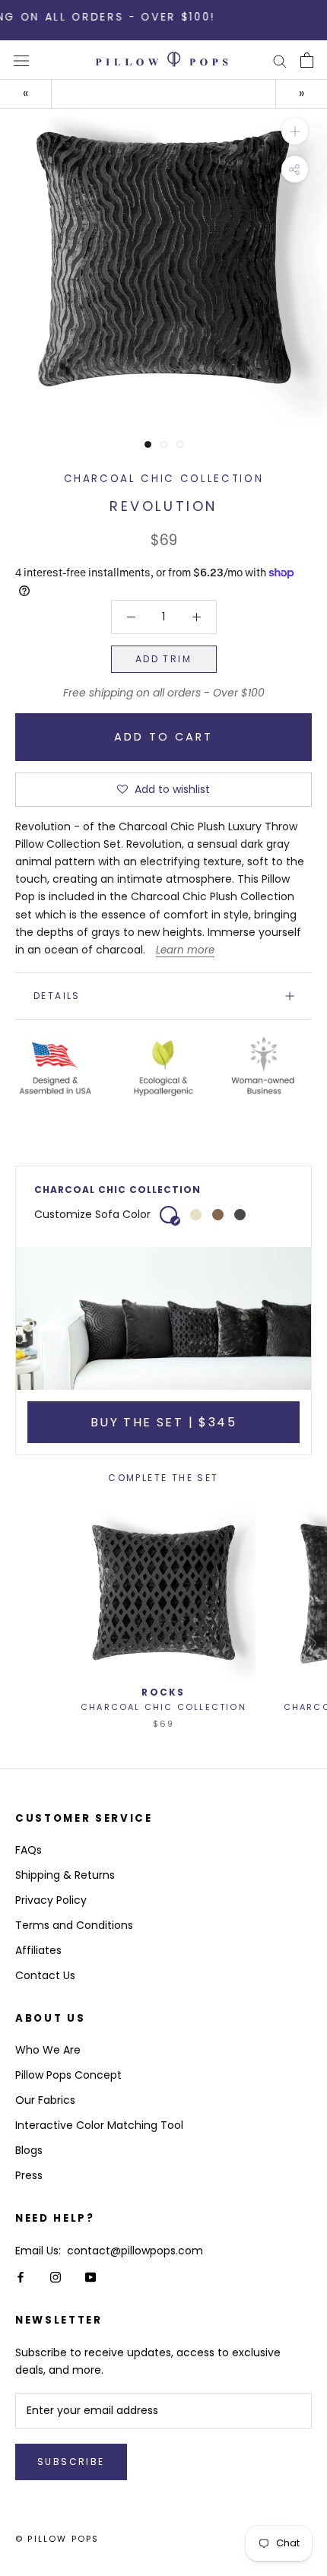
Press (29, 2175)
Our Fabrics (45, 2100)
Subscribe (71, 2462)
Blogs (29, 2150)
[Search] (280, 60)
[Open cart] (307, 60)
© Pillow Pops (57, 2539)
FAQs (29, 1850)
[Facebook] (21, 2277)
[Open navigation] (21, 60)
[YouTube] (90, 2277)
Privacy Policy (51, 1900)
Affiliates (38, 1950)
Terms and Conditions (74, 1925)
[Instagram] (56, 2277)
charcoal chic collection (164, 479)
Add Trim (163, 659)
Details (57, 996)
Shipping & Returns (65, 1875)
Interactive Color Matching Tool (99, 2125)
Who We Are (48, 2050)
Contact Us (45, 1975)
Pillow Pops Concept (68, 2075)
